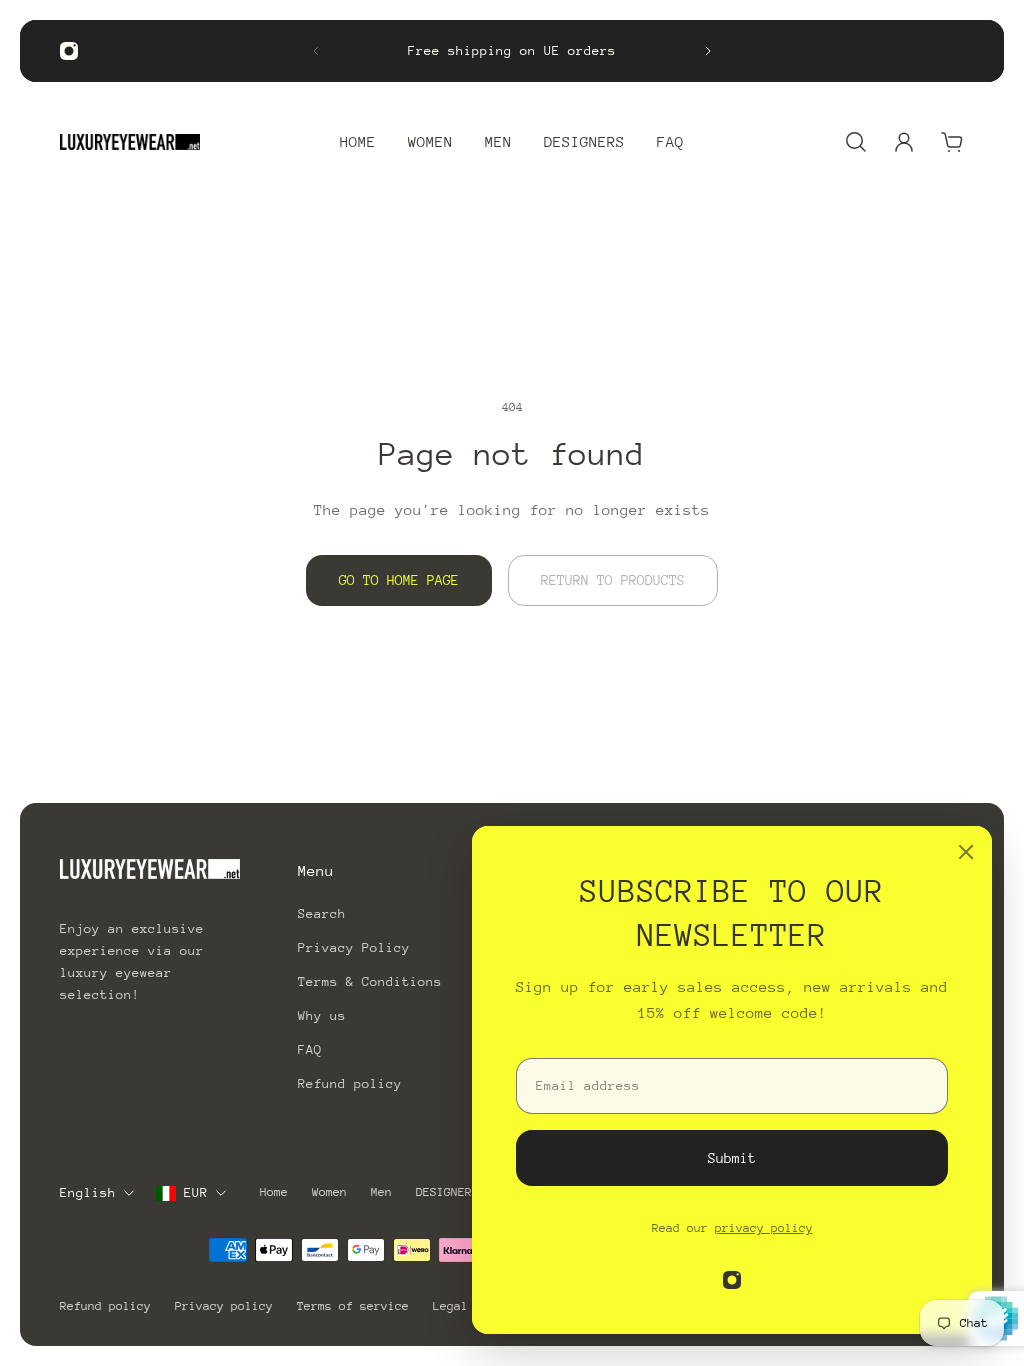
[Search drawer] (856, 142)
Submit (732, 1158)
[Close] (966, 852)
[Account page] (904, 142)
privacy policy (764, 1228)
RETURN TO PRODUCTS (613, 580)
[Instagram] (69, 51)
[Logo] (130, 142)
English (88, 1192)
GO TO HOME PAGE (399, 580)
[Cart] (952, 142)
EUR (196, 1192)
